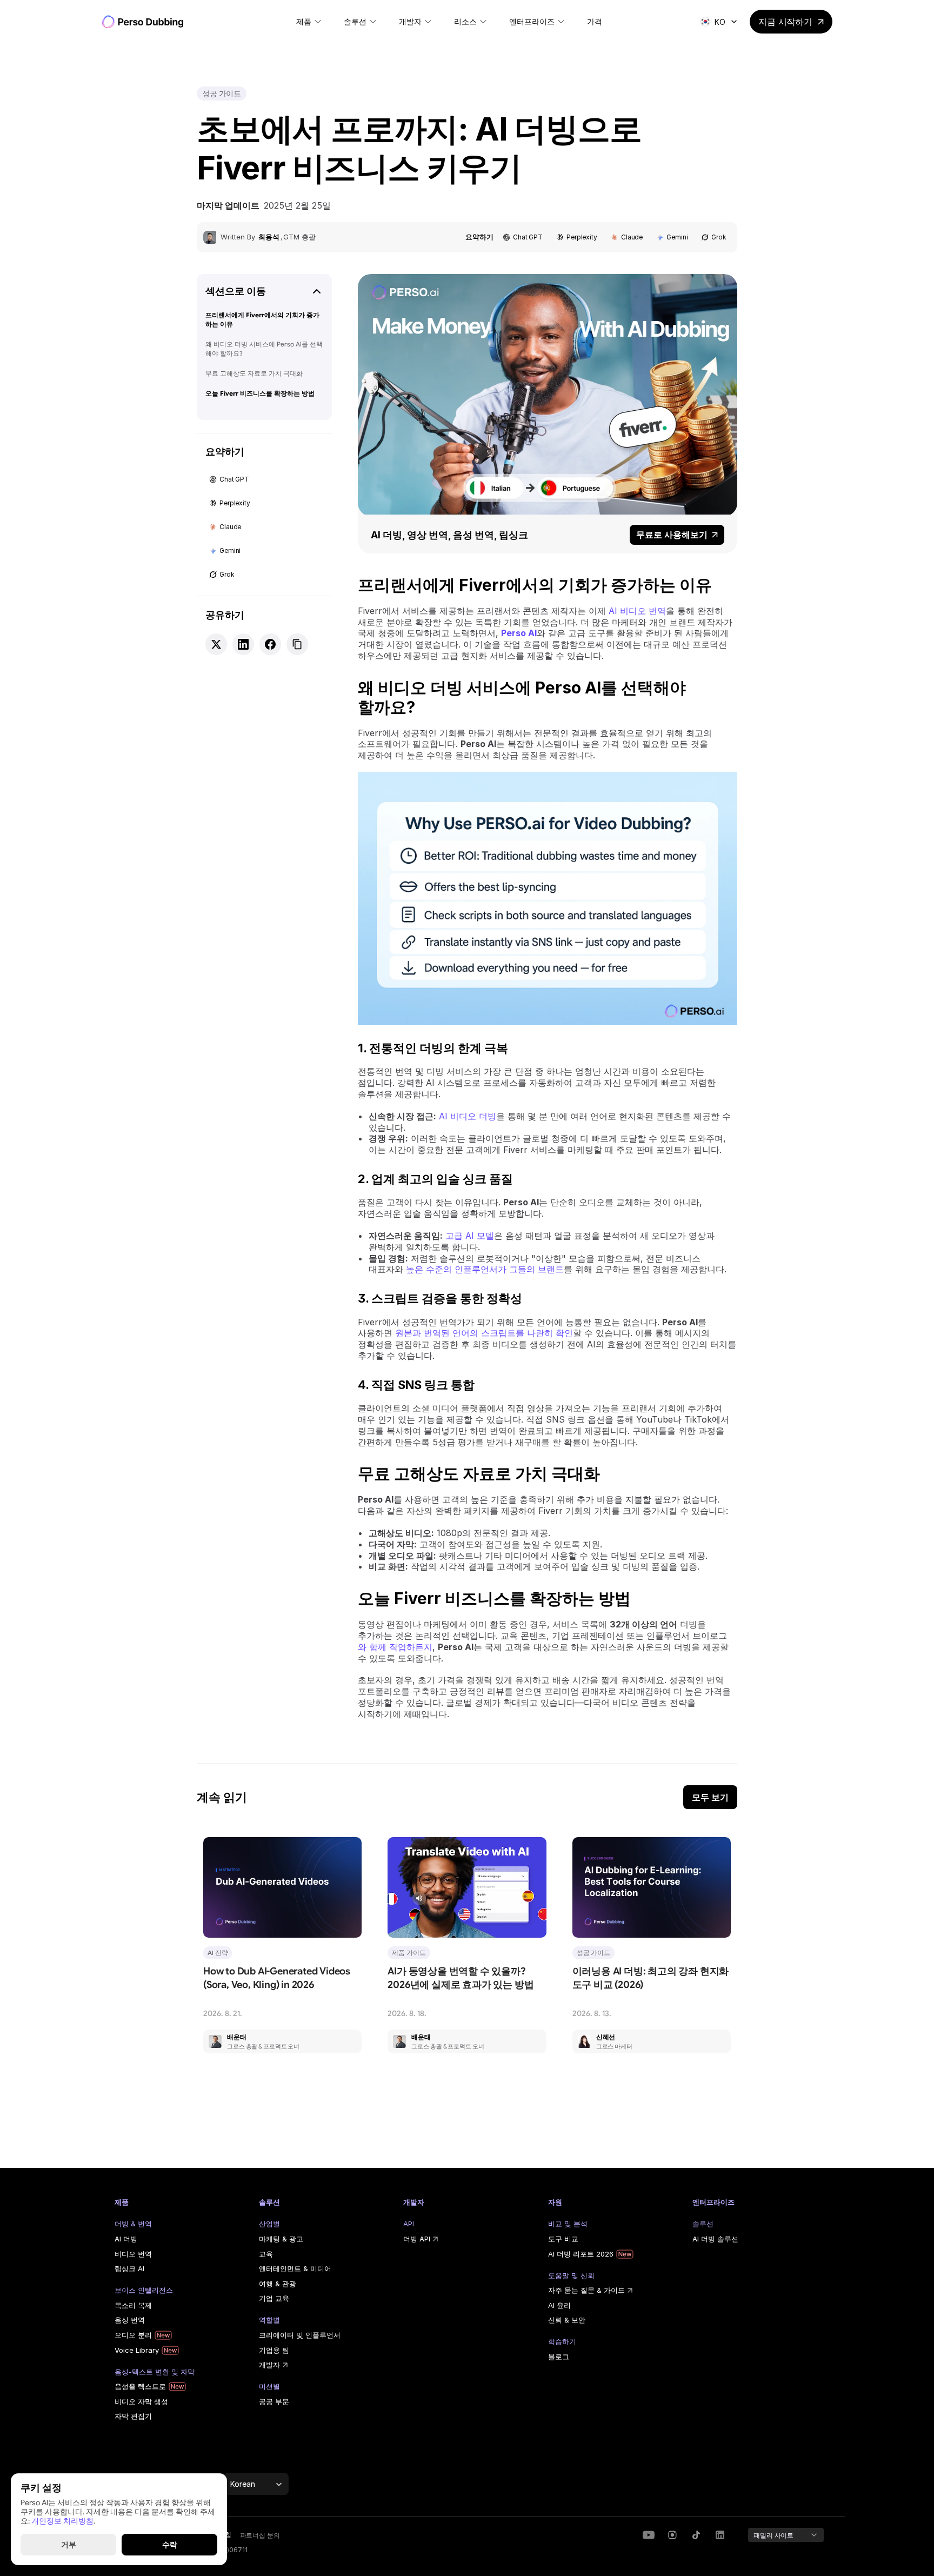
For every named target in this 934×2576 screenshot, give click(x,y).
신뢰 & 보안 (567, 2320)
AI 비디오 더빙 (468, 1116)
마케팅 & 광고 (281, 2239)
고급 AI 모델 (470, 1236)
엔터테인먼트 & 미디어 (295, 2268)
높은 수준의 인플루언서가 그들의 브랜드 (485, 1269)
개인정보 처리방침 (62, 2520)
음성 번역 (130, 2320)
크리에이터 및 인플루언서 (300, 2335)
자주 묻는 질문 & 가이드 (586, 2290)
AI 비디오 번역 (637, 611)
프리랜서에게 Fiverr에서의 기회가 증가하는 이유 (262, 319)
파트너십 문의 (260, 2535)
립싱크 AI (129, 2268)
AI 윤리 (559, 2305)
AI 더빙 (126, 2239)
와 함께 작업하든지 (395, 1647)
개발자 (269, 2365)
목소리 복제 (133, 2305)
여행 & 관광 (278, 2284)
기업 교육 (274, 2298)
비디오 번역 (133, 2254)
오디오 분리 (133, 2335)
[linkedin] (672, 2535)
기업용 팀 (274, 2350)
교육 (266, 2254)
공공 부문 (274, 2401)
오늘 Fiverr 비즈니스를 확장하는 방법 (260, 393)
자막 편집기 (133, 2416)
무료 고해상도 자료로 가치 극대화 (254, 373)
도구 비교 (563, 2239)
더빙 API (417, 2239)
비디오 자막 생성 (141, 2401)
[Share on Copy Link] (297, 644)
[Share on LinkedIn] (243, 644)
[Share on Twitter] (216, 644)
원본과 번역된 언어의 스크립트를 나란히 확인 (484, 1333)
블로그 (559, 2357)
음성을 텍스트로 (140, 2386)
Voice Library (137, 2350)
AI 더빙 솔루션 (715, 2239)
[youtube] (649, 2535)
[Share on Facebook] (270, 644)
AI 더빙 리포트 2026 (581, 2254)
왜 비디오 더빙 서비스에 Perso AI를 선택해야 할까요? (264, 349)
